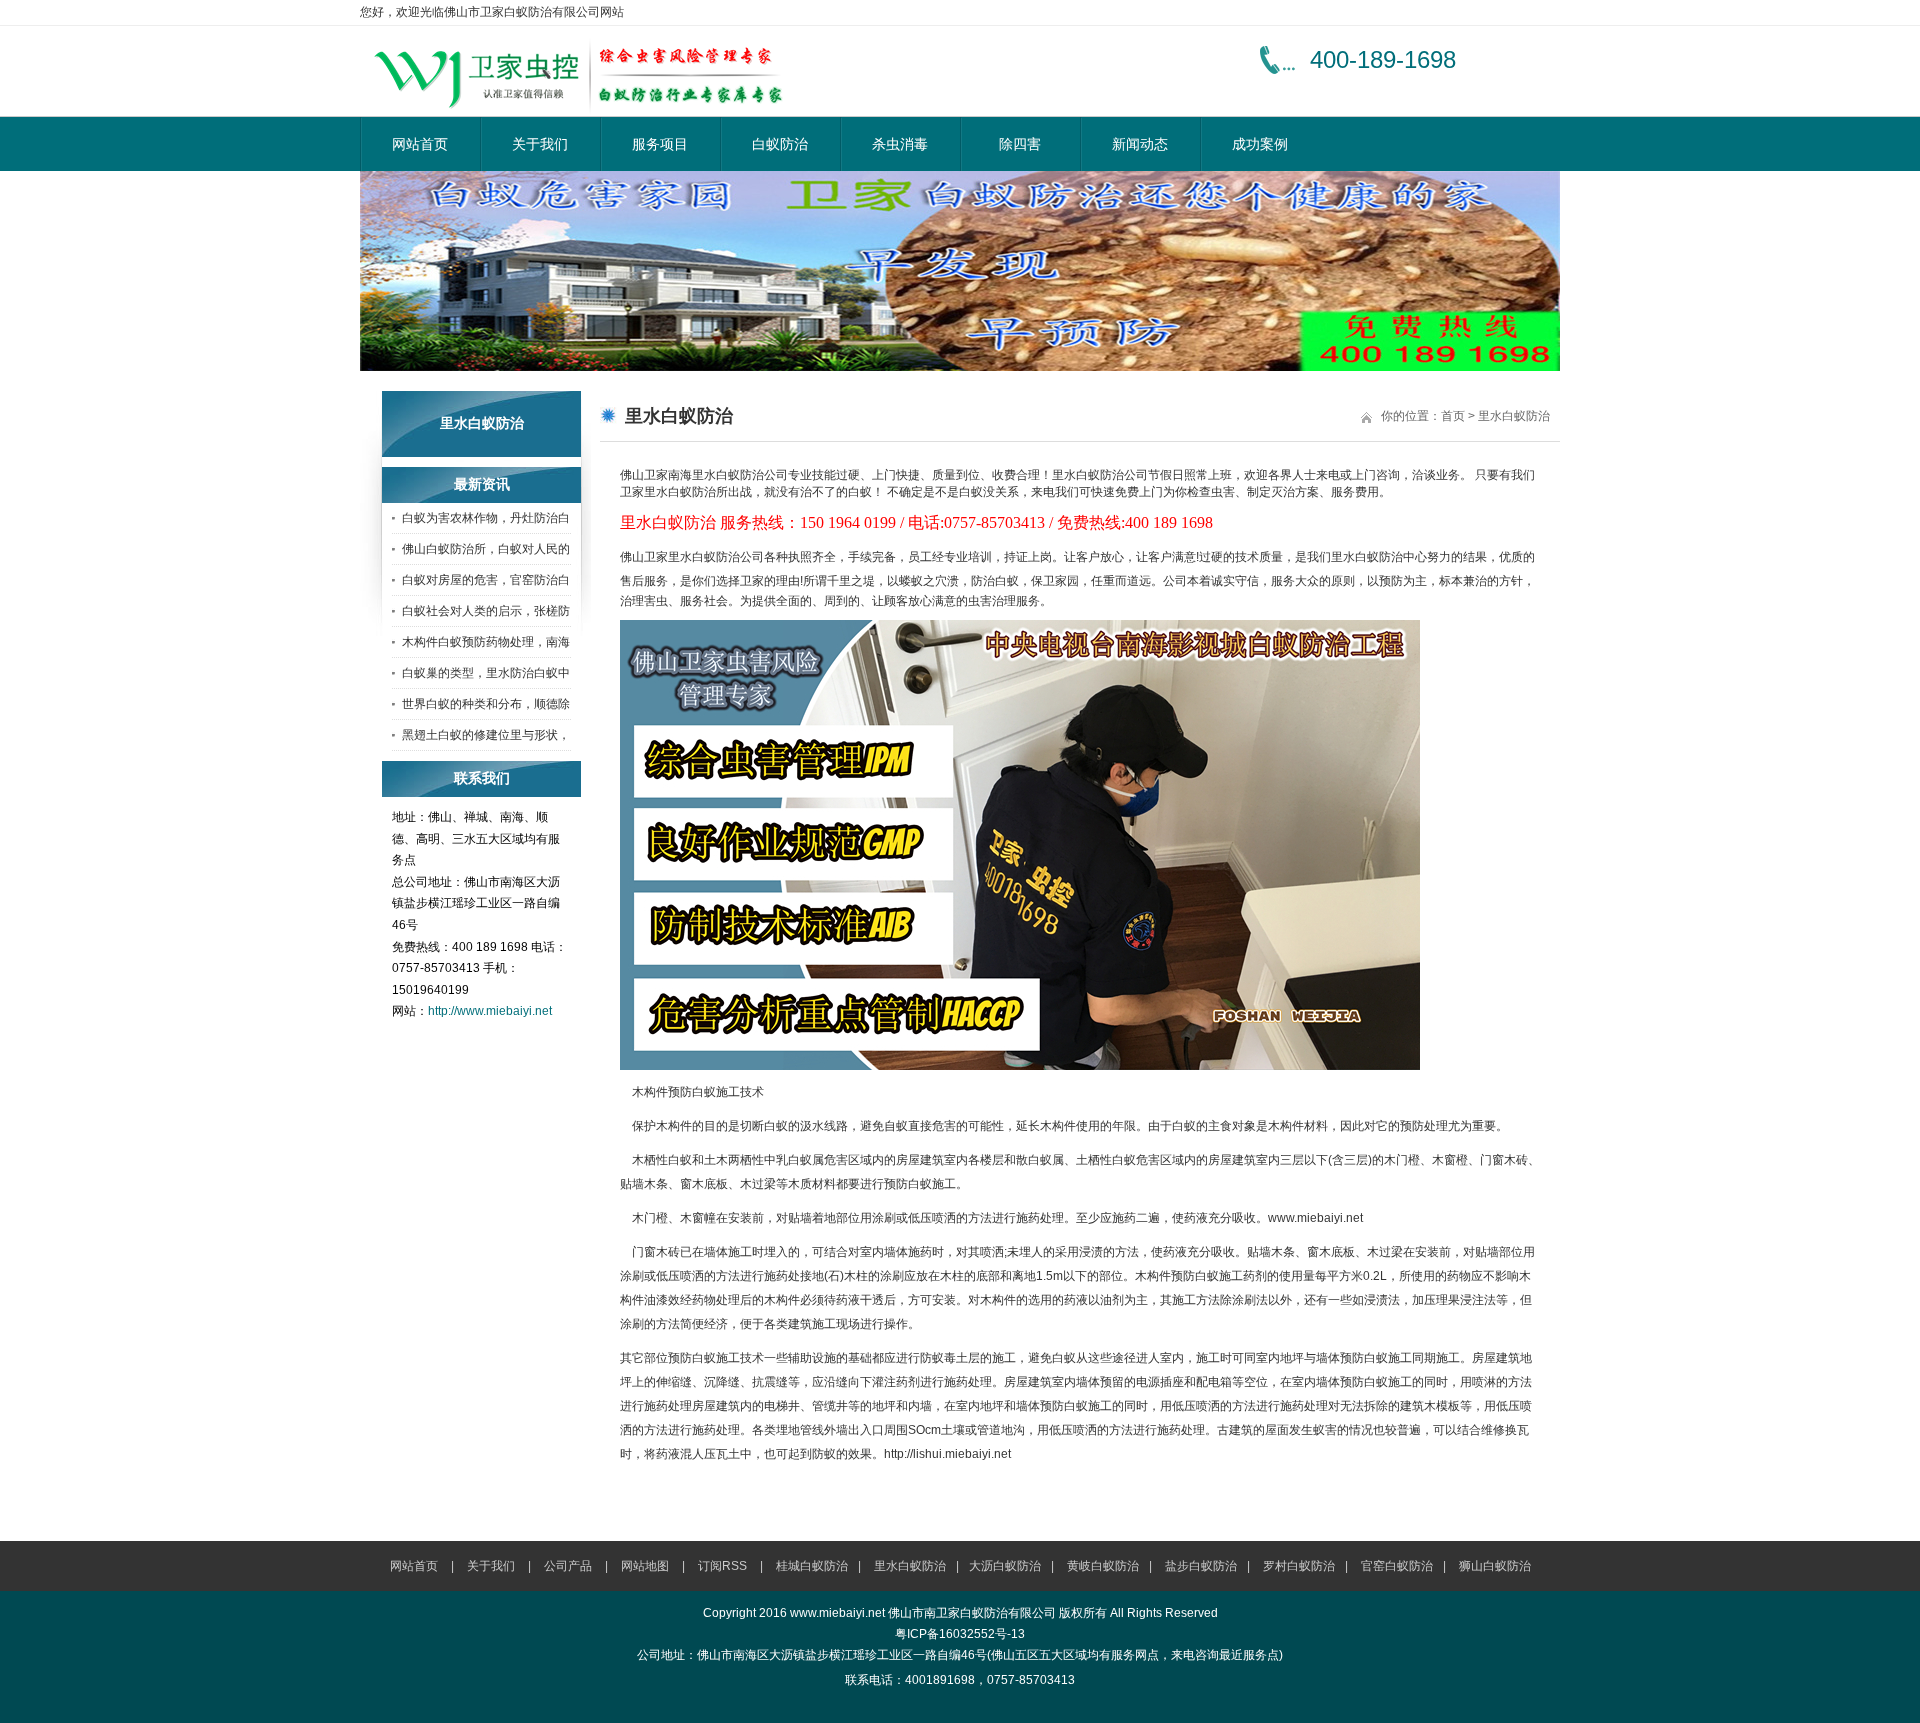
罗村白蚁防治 (1299, 1566)
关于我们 (540, 144)
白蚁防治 (780, 144)
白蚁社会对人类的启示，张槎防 (486, 611)
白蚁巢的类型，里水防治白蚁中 (486, 673)
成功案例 (1260, 144)
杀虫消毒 (900, 144)
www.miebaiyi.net (1315, 1218)
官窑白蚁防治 (1397, 1566)
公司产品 (568, 1566)
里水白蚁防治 (1514, 416)
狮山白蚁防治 (1495, 1566)
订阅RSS (722, 1566)
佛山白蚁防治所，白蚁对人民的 (486, 549)
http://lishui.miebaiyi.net (947, 1454)
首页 (1453, 416)
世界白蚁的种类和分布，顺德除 (486, 704)
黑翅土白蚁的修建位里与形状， (486, 735)
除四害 (1020, 144)
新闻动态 (1140, 144)
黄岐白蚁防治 (1103, 1566)
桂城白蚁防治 (812, 1566)
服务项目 (660, 144)
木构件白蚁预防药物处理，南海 (486, 642)
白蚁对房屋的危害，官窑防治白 (486, 580)
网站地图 (645, 1566)
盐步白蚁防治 (1201, 1566)
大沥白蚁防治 (1005, 1566)
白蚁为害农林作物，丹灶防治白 (486, 518)
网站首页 (420, 144)
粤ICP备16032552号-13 (960, 1634)
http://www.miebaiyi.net (490, 1011)
